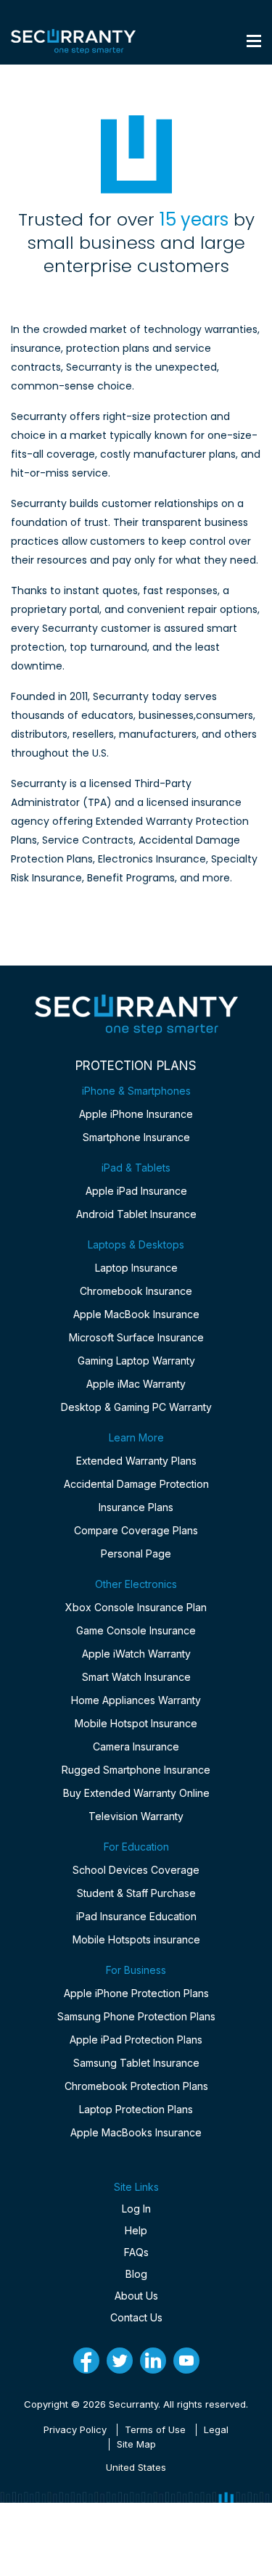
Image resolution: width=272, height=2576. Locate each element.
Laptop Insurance (136, 1268)
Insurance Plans (136, 1507)
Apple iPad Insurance (136, 1191)
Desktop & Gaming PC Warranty (136, 1407)
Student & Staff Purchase (136, 1893)
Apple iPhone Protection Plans (136, 1993)
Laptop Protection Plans (136, 2109)
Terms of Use (155, 2429)
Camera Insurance (136, 1746)
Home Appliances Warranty (136, 1700)
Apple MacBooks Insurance (136, 2132)
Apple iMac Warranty (136, 1384)
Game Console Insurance (136, 1630)
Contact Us (136, 2317)
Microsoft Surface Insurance (136, 1337)
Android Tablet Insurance (136, 1214)
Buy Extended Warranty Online (136, 1793)
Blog (136, 2274)
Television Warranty (136, 1816)
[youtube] (186, 2361)
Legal (216, 2429)
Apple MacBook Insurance (136, 1314)
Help (136, 2230)
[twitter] (120, 2361)
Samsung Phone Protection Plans (136, 2016)
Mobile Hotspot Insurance (136, 1723)
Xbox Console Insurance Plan (136, 1607)
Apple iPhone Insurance (136, 1114)
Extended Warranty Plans (136, 1461)
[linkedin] (153, 2361)
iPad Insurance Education (136, 1916)
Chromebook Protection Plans (136, 2086)
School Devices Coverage (136, 1870)
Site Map (136, 2444)
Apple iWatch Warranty (136, 1654)
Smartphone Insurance (136, 1137)
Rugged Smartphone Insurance (136, 1770)
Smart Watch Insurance (136, 1677)
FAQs (136, 2252)
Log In (136, 2209)
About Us (136, 2296)
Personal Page (136, 1554)
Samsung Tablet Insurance (136, 2063)
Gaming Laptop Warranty (136, 1361)
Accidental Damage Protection (136, 1484)
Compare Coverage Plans (136, 1530)
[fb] (86, 2361)
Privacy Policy (75, 2429)
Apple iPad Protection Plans (136, 2040)
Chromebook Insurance (136, 1291)
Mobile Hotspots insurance (136, 1939)
